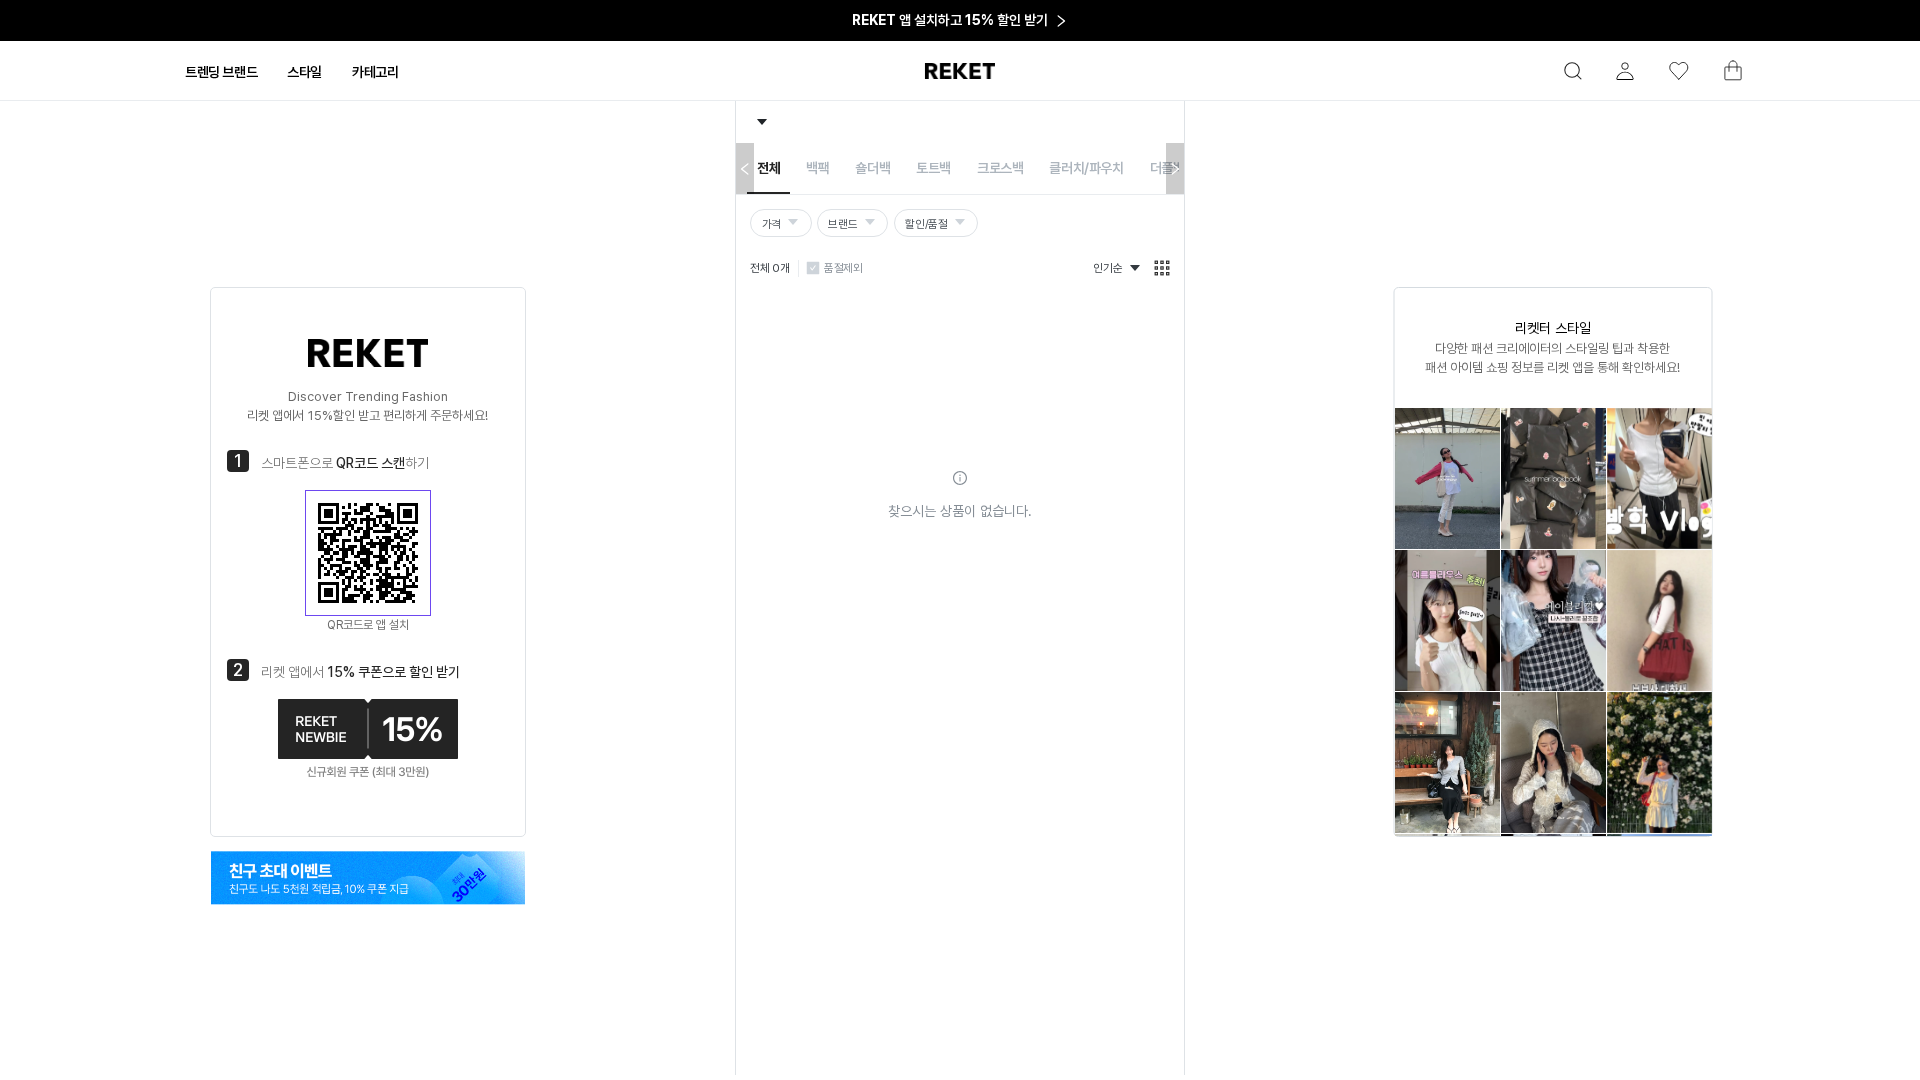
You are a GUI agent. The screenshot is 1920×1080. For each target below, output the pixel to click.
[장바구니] (1724, 76)
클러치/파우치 (1086, 168)
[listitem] (1446, 478)
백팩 (817, 168)
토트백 (933, 168)
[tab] (221, 72)
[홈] (960, 71)
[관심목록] (1670, 71)
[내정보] (1616, 71)
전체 (768, 168)
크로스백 (1000, 168)
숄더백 (872, 168)
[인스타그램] (368, 878)
